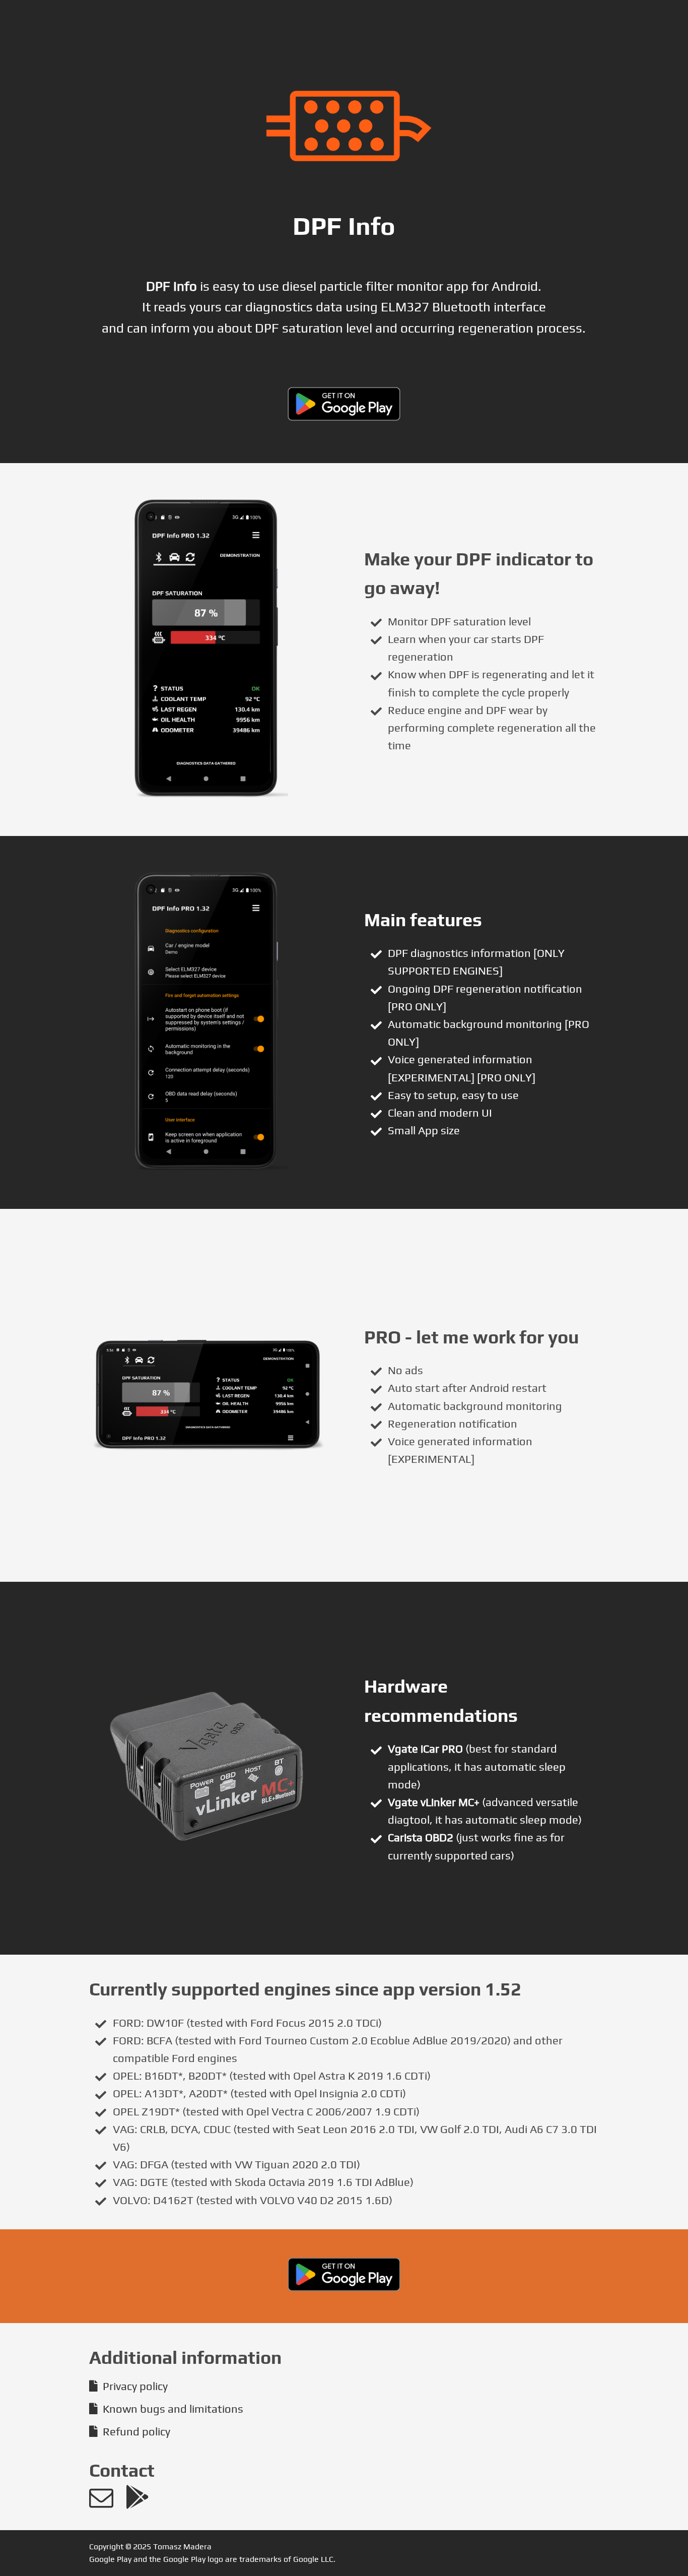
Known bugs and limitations (173, 2409)
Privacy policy (135, 2386)
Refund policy (136, 2431)
